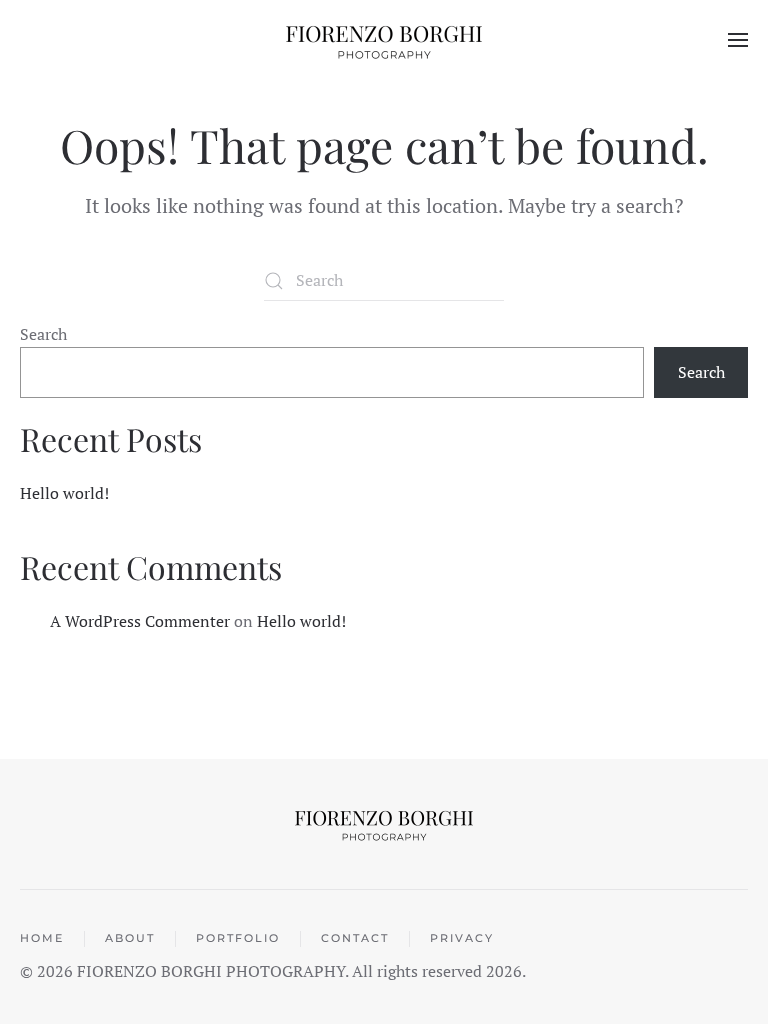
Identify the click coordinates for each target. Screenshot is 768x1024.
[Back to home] (384, 40)
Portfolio (238, 938)
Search (43, 334)
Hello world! (64, 493)
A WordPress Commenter (140, 621)
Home (42, 938)
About (130, 938)
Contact (355, 938)
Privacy (462, 938)
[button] (738, 40)
